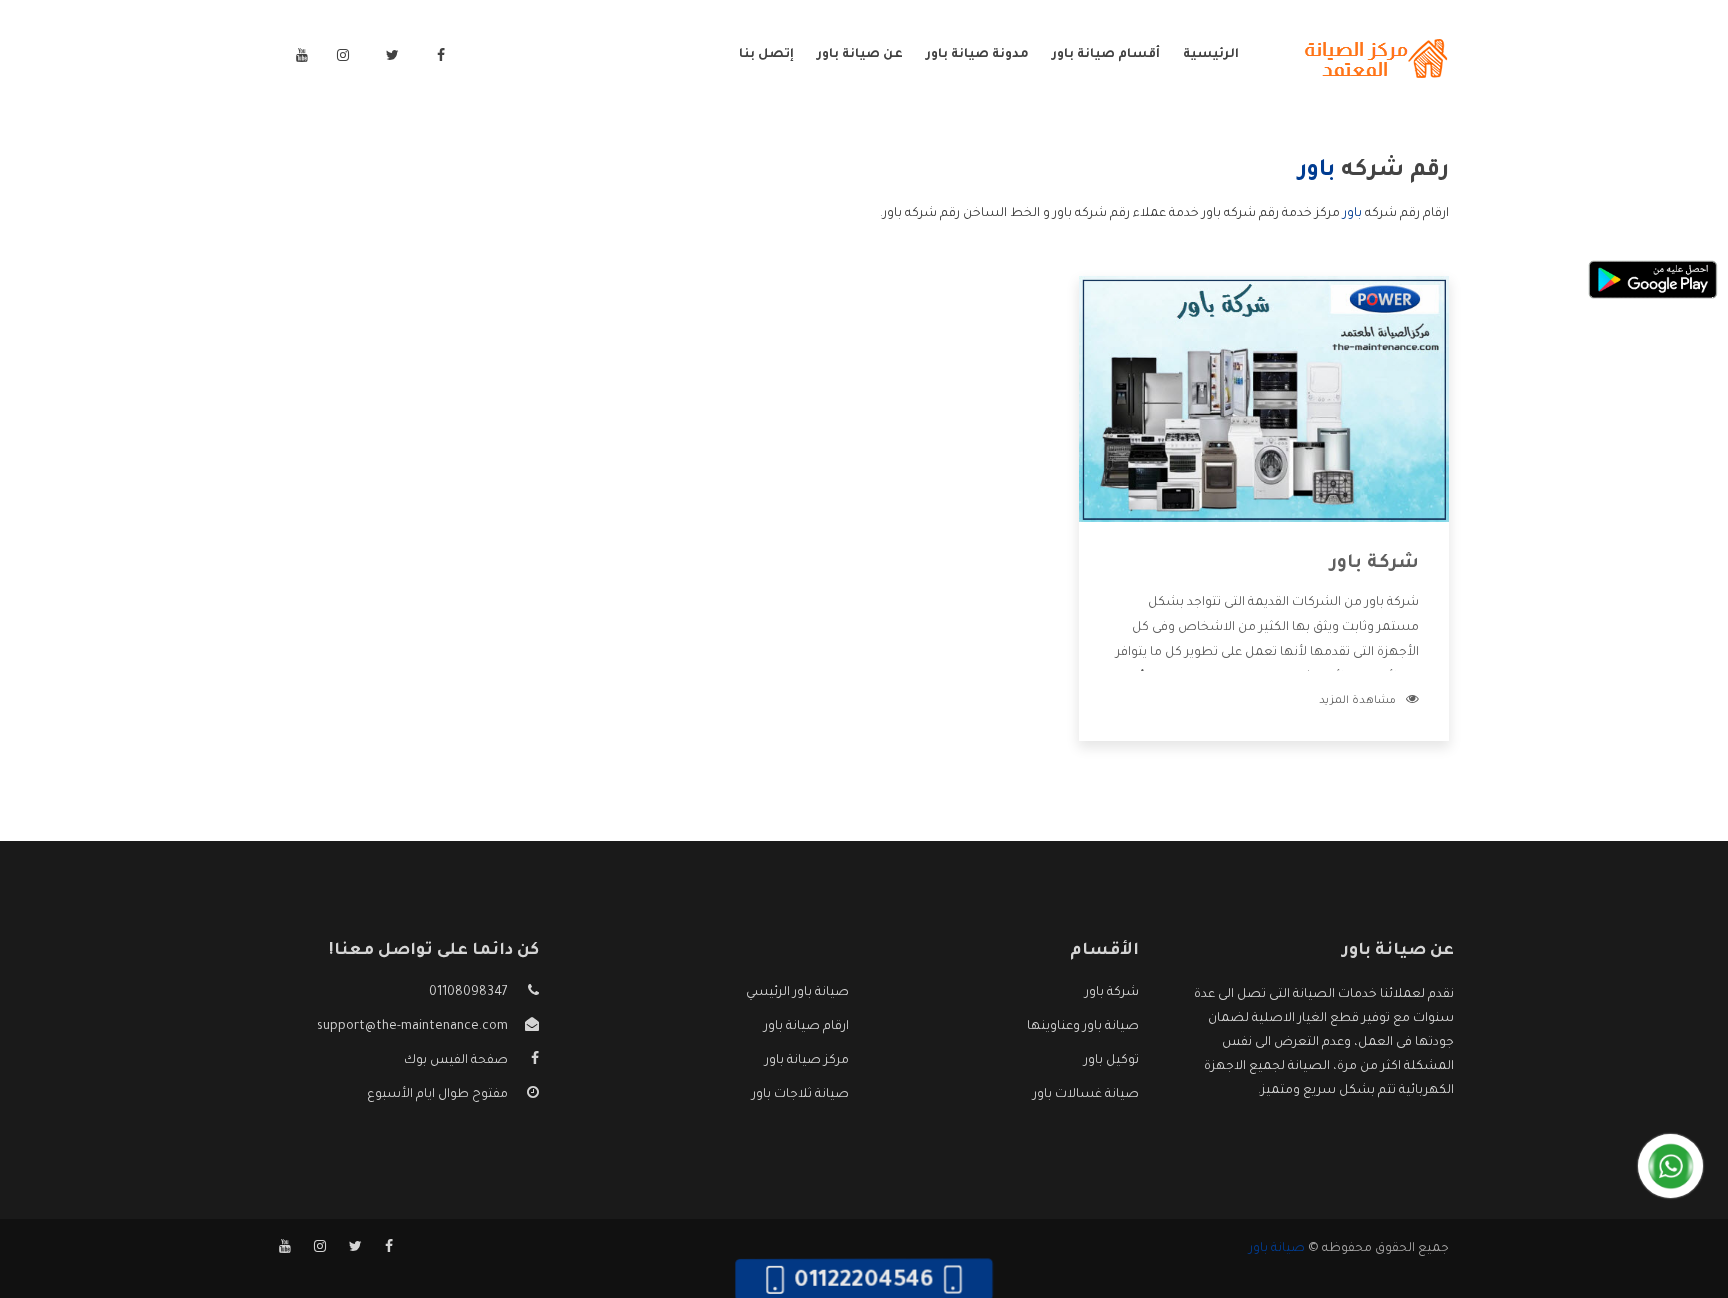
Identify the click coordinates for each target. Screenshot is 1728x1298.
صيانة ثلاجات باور (800, 1095)
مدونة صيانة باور (977, 55)
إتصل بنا (766, 55)
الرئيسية (1211, 55)
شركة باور (1374, 564)
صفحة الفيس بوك (456, 1061)
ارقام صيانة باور (806, 1027)
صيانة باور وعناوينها (1083, 1027)
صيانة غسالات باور (1086, 1095)
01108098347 (468, 993)
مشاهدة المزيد (1357, 701)
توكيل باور (1111, 1061)
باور (1352, 214)
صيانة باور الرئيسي (797, 993)
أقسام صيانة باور (1106, 55)
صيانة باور (1277, 1249)
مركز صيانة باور (807, 1061)
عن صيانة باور (860, 55)
